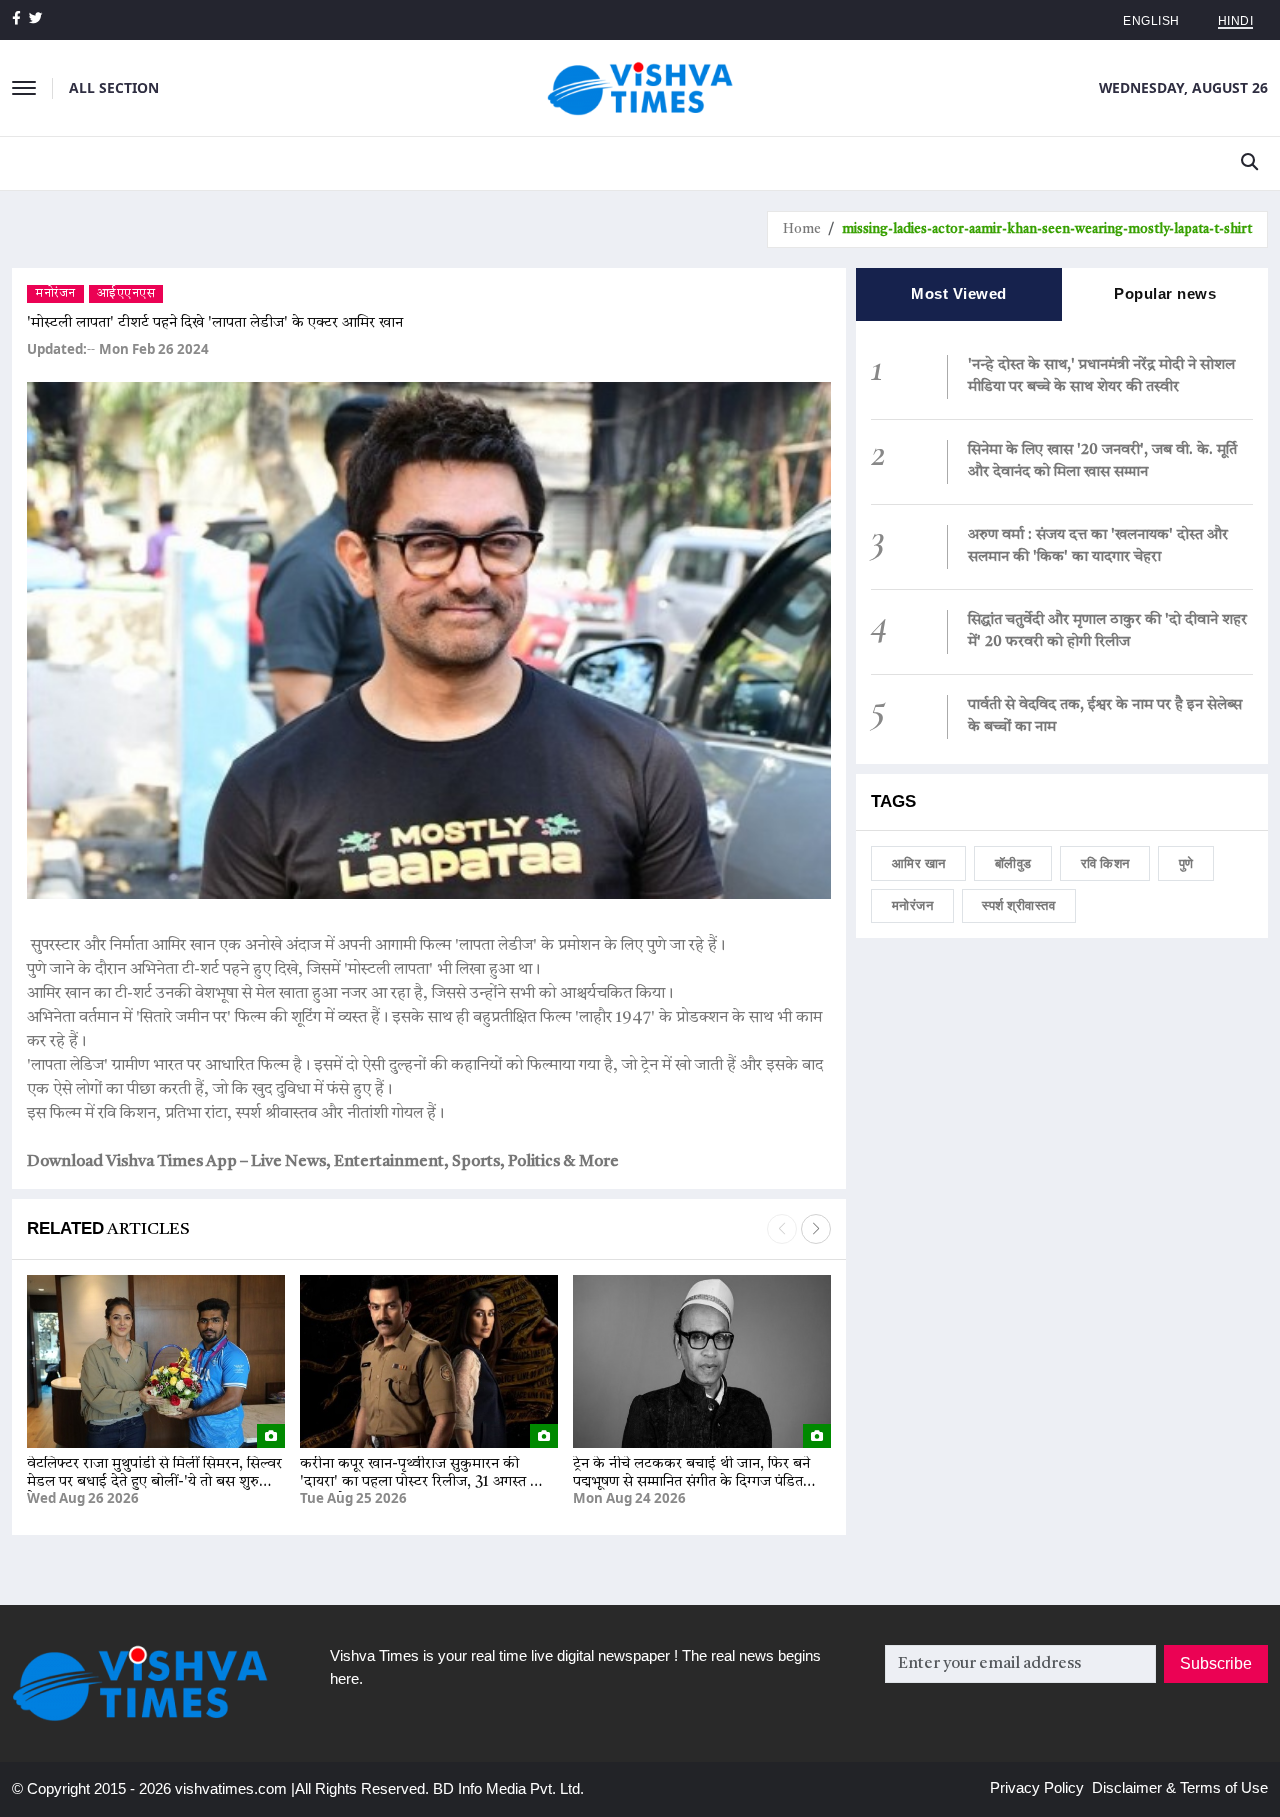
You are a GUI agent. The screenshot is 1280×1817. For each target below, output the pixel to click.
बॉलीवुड (1013, 863)
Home (802, 229)
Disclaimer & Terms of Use (1180, 1787)
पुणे (1186, 863)
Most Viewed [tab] (959, 293)
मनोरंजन (55, 294)
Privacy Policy (1037, 1787)
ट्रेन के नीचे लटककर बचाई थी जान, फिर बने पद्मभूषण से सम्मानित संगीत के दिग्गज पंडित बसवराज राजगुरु (691, 1482)
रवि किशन (1105, 863)
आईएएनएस (126, 294)
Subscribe (1216, 1663)
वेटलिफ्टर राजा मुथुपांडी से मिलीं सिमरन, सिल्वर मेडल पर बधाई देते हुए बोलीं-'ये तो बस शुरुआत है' (154, 1482)
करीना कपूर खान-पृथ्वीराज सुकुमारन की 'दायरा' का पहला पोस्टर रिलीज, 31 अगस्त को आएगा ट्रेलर (423, 1482)
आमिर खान (919, 863)
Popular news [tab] (1165, 293)
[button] (816, 1229)
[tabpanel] (1062, 542)
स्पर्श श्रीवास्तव (1018, 905)
